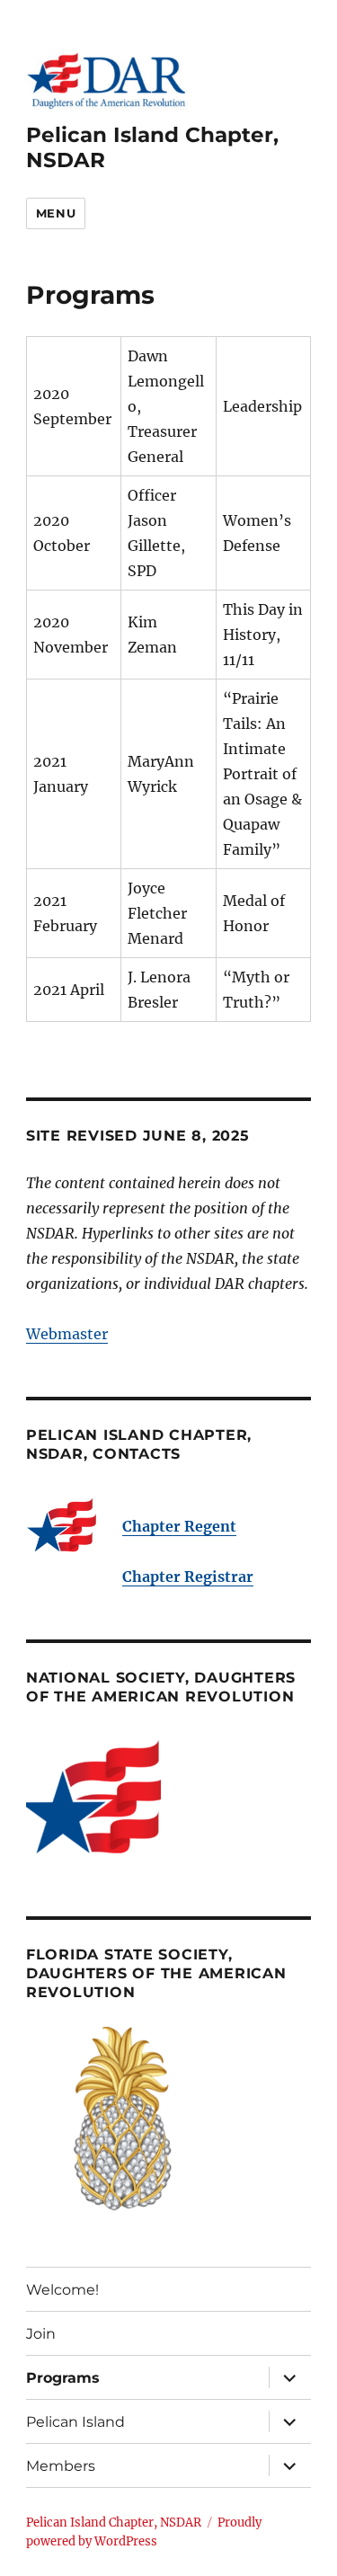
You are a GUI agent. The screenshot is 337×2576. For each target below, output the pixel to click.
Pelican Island (75, 2422)
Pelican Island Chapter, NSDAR (114, 2523)
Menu (56, 213)
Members (61, 2466)
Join (41, 2334)
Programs (63, 2378)
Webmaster (67, 1334)
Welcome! (62, 2290)
